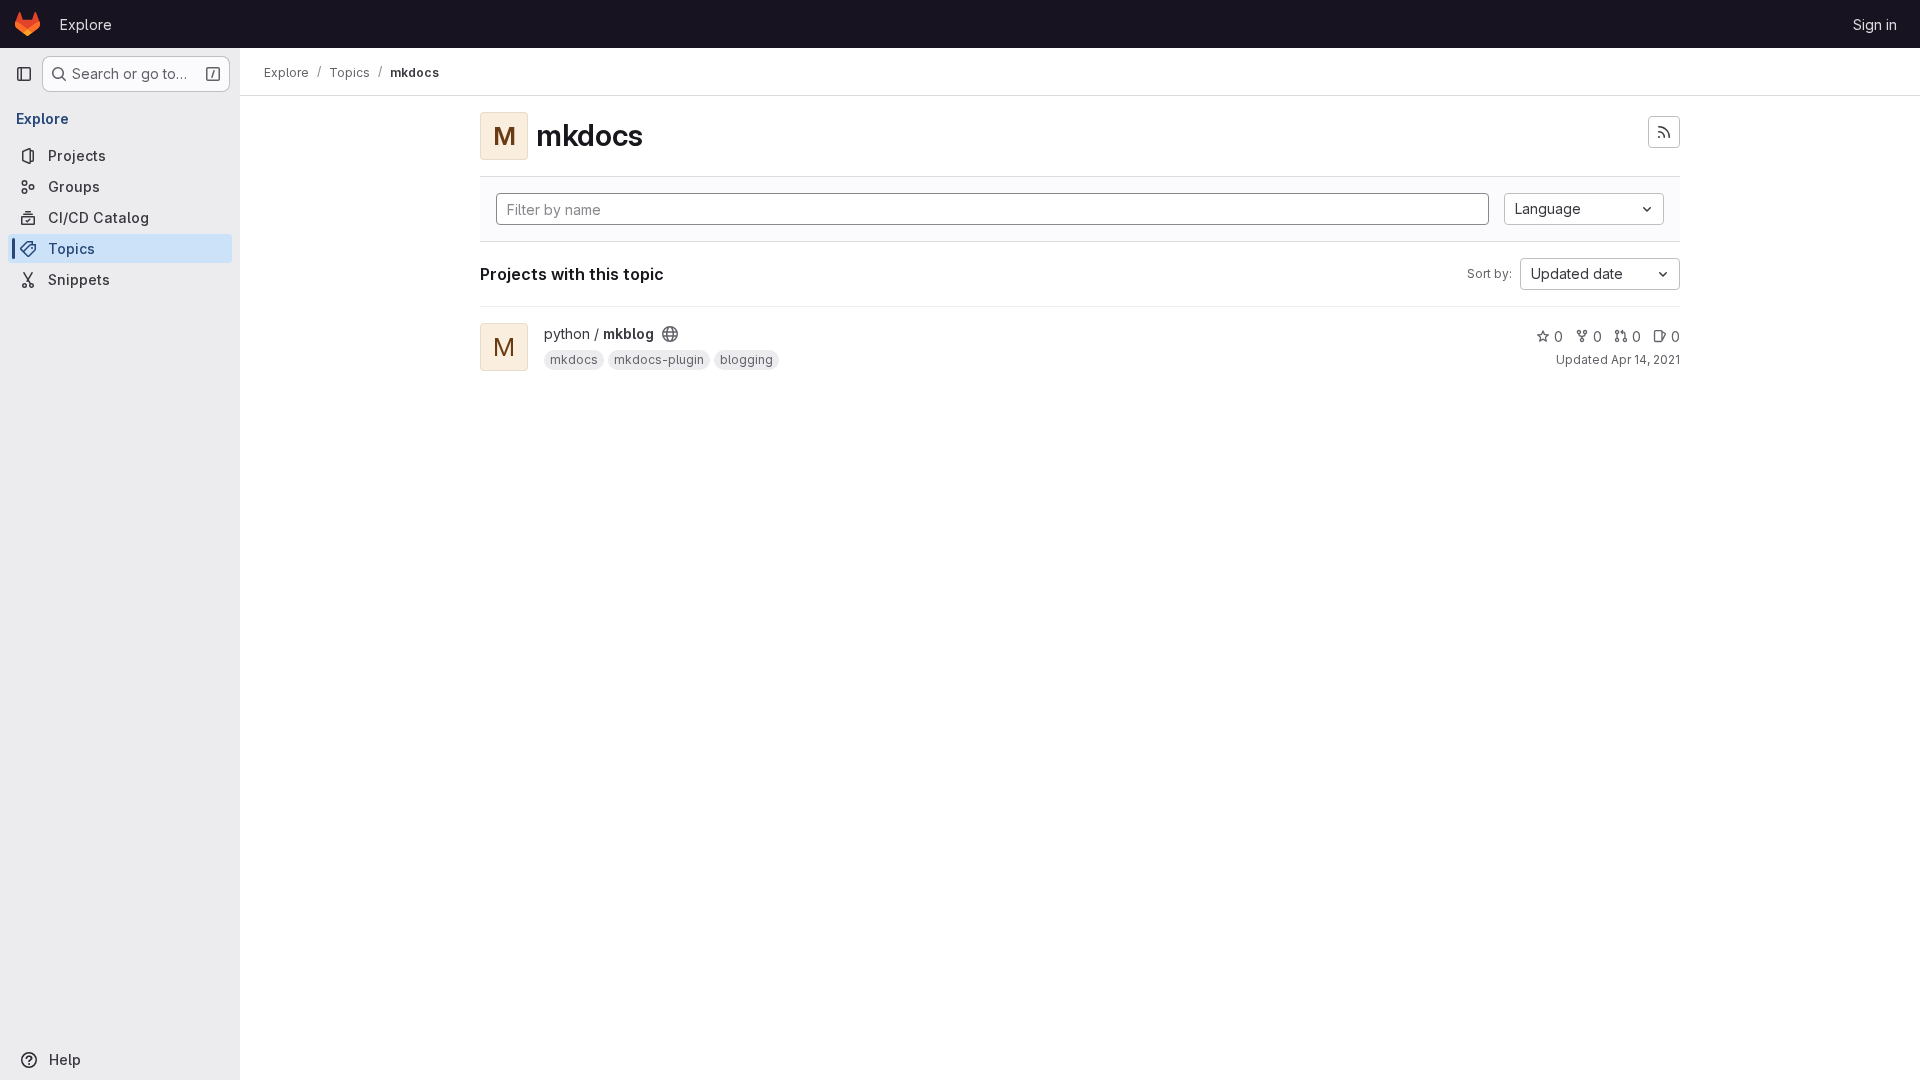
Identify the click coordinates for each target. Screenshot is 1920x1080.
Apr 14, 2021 (1645, 359)
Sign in (1875, 24)
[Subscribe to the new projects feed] (1664, 132)
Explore (86, 24)
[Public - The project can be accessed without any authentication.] (670, 334)
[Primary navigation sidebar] (24, 74)
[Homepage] (27, 24)
